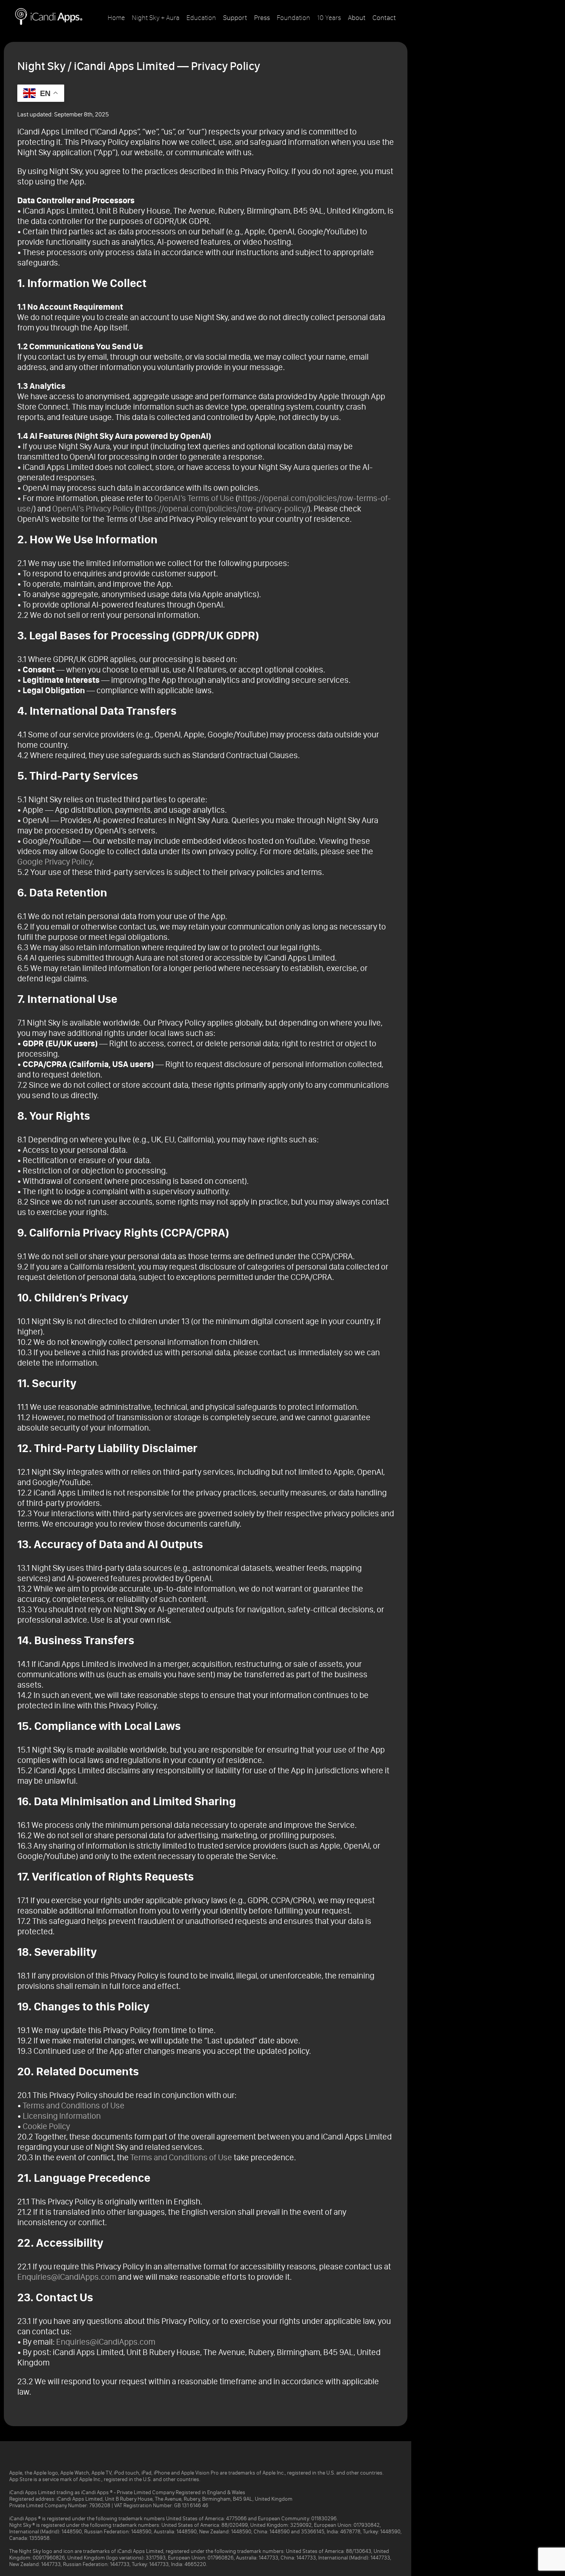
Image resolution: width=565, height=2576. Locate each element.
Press (262, 18)
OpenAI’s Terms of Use (194, 498)
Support (235, 18)
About (357, 18)
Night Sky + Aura (156, 18)
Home (116, 18)
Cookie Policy (46, 2126)
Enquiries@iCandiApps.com (67, 2277)
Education (201, 18)
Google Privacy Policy (55, 862)
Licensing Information (62, 2116)
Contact (384, 18)
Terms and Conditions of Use (74, 2105)
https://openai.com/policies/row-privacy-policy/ (223, 509)
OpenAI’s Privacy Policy (93, 509)
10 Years (329, 18)
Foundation (293, 18)
